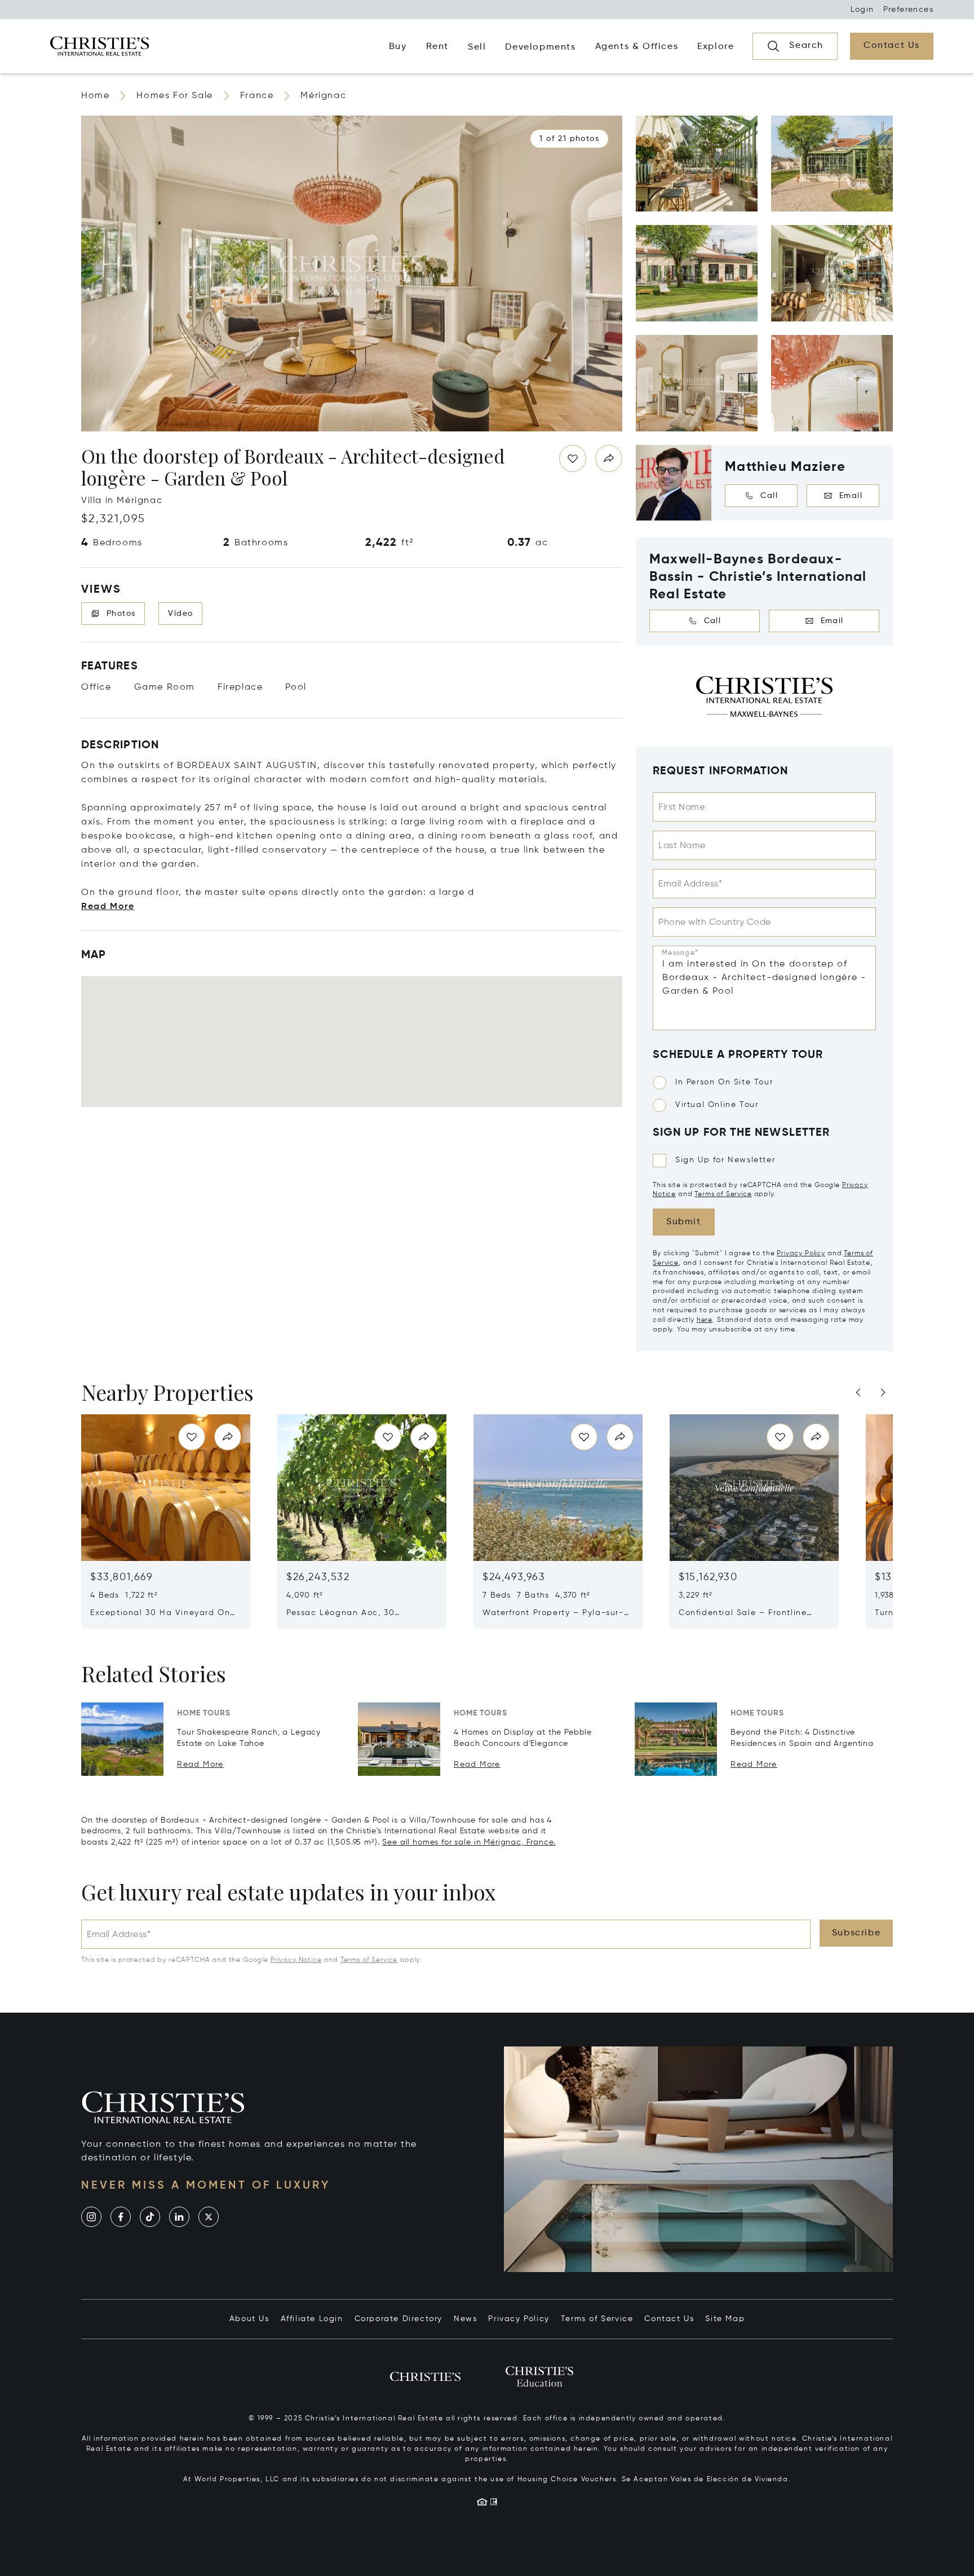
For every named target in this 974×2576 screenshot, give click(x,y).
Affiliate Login (312, 2319)
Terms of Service (723, 1194)
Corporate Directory (399, 2319)
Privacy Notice (296, 1960)
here (705, 1320)
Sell (477, 47)
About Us (249, 2319)
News (465, 2319)
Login (862, 10)
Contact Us (669, 2319)
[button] (569, 139)
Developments (540, 47)
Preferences (908, 10)
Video (180, 614)
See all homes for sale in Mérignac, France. (469, 1842)
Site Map (725, 2319)
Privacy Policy (801, 1254)
